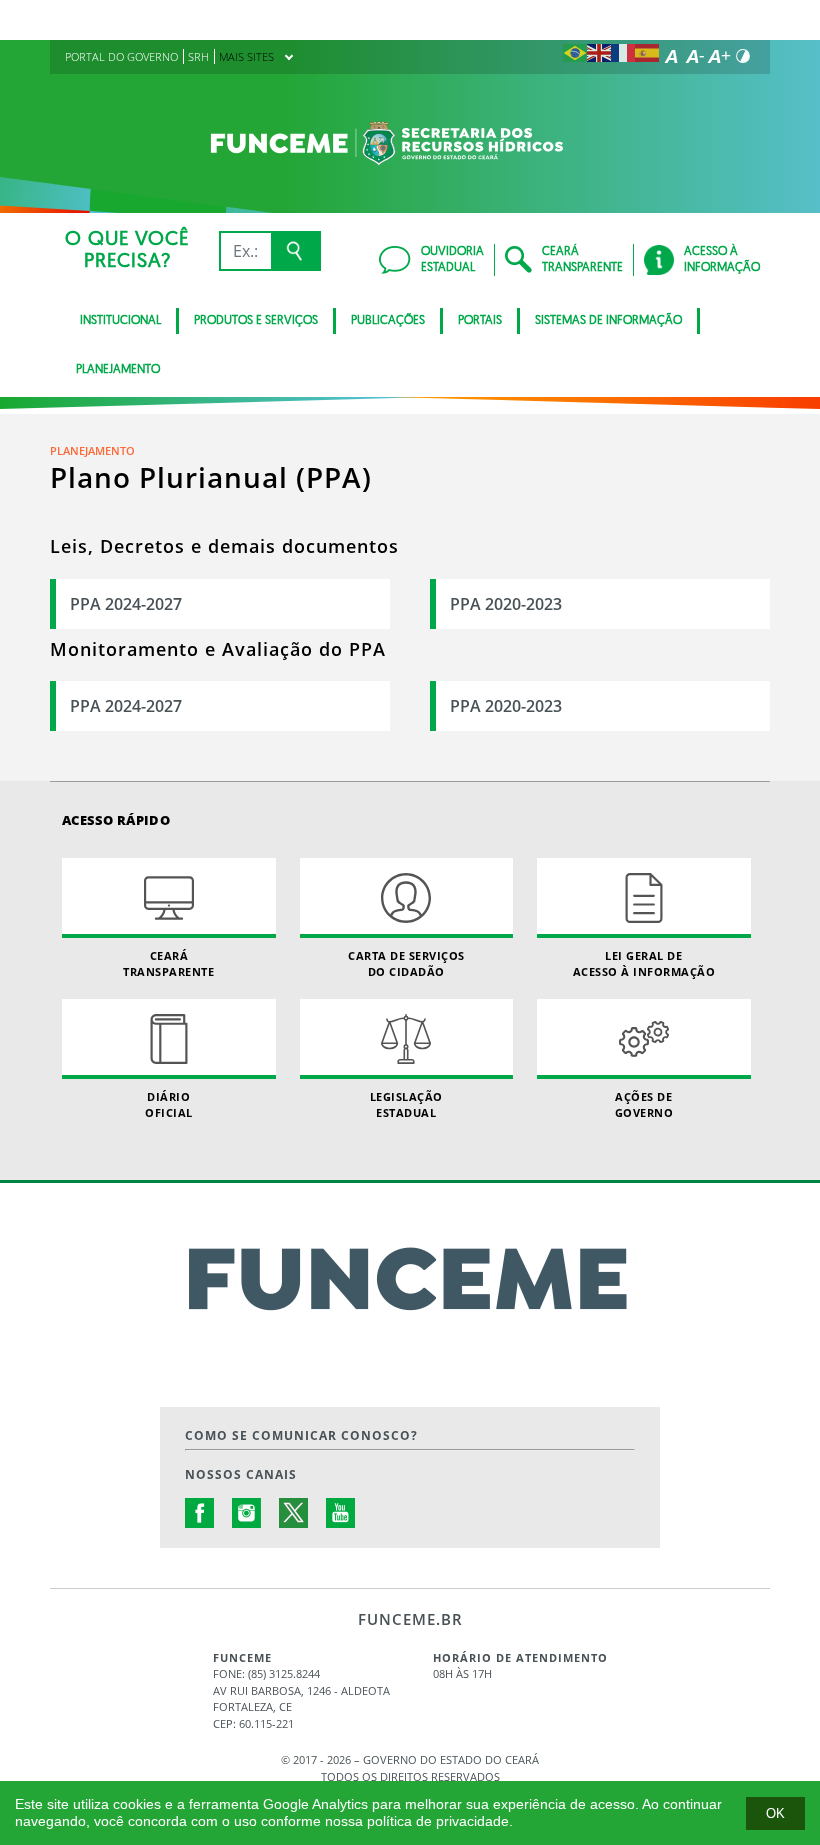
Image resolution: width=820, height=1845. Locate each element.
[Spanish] (647, 56)
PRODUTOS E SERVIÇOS (256, 321)
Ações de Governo (644, 1104)
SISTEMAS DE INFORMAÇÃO (608, 321)
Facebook (200, 1513)
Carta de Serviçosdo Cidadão (406, 963)
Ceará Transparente (168, 963)
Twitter (294, 1513)
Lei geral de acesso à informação (644, 963)
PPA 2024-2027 (126, 604)
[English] (599, 56)
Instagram (247, 1513)
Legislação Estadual (406, 1104)
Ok (775, 1813)
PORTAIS (480, 321)
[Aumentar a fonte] (719, 56)
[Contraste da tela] (743, 56)
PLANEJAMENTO (118, 370)
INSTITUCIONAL (120, 321)
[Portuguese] (575, 56)
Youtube (341, 1513)
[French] (623, 56)
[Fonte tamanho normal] (671, 56)
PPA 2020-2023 (506, 604)
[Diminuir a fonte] (695, 56)
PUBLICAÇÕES (388, 321)
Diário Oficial (169, 1104)
